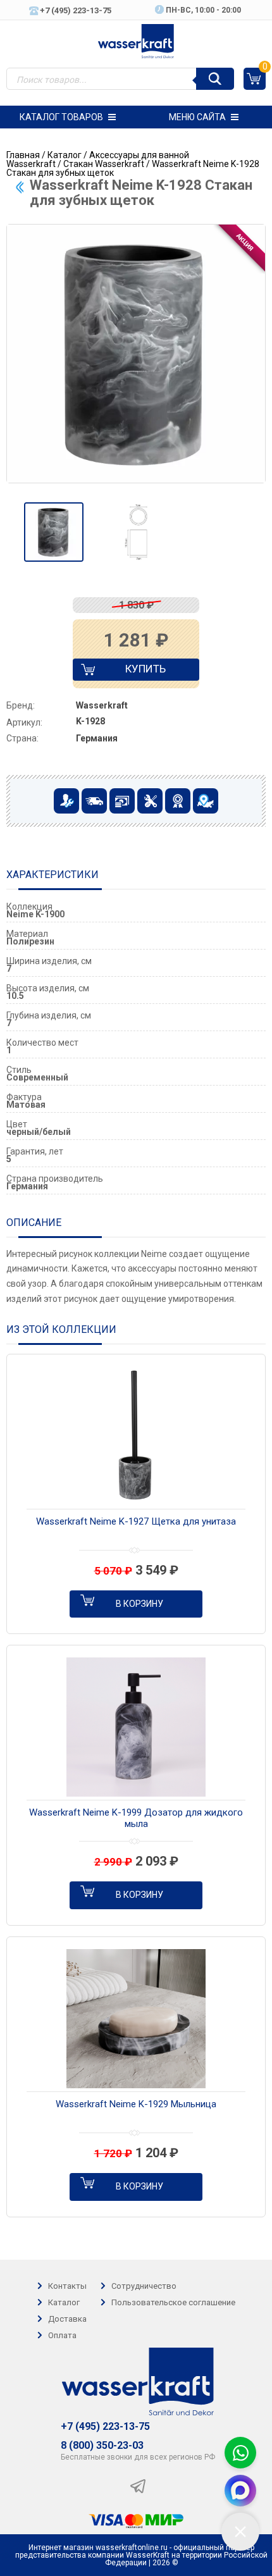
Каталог (65, 155)
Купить (134, 672)
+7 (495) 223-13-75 (105, 2427)
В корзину (139, 1604)
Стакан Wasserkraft (104, 164)
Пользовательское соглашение (173, 2302)
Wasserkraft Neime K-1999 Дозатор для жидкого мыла (136, 1818)
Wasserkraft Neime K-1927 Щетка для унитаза (136, 1521)
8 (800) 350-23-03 (102, 2446)
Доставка (67, 2319)
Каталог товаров (61, 117)
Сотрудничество (144, 2286)
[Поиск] (215, 79)
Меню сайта (197, 117)
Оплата (62, 2335)
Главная (23, 155)
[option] (54, 532)
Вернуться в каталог (20, 187)
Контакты (67, 2286)
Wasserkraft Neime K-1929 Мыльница (136, 2104)
